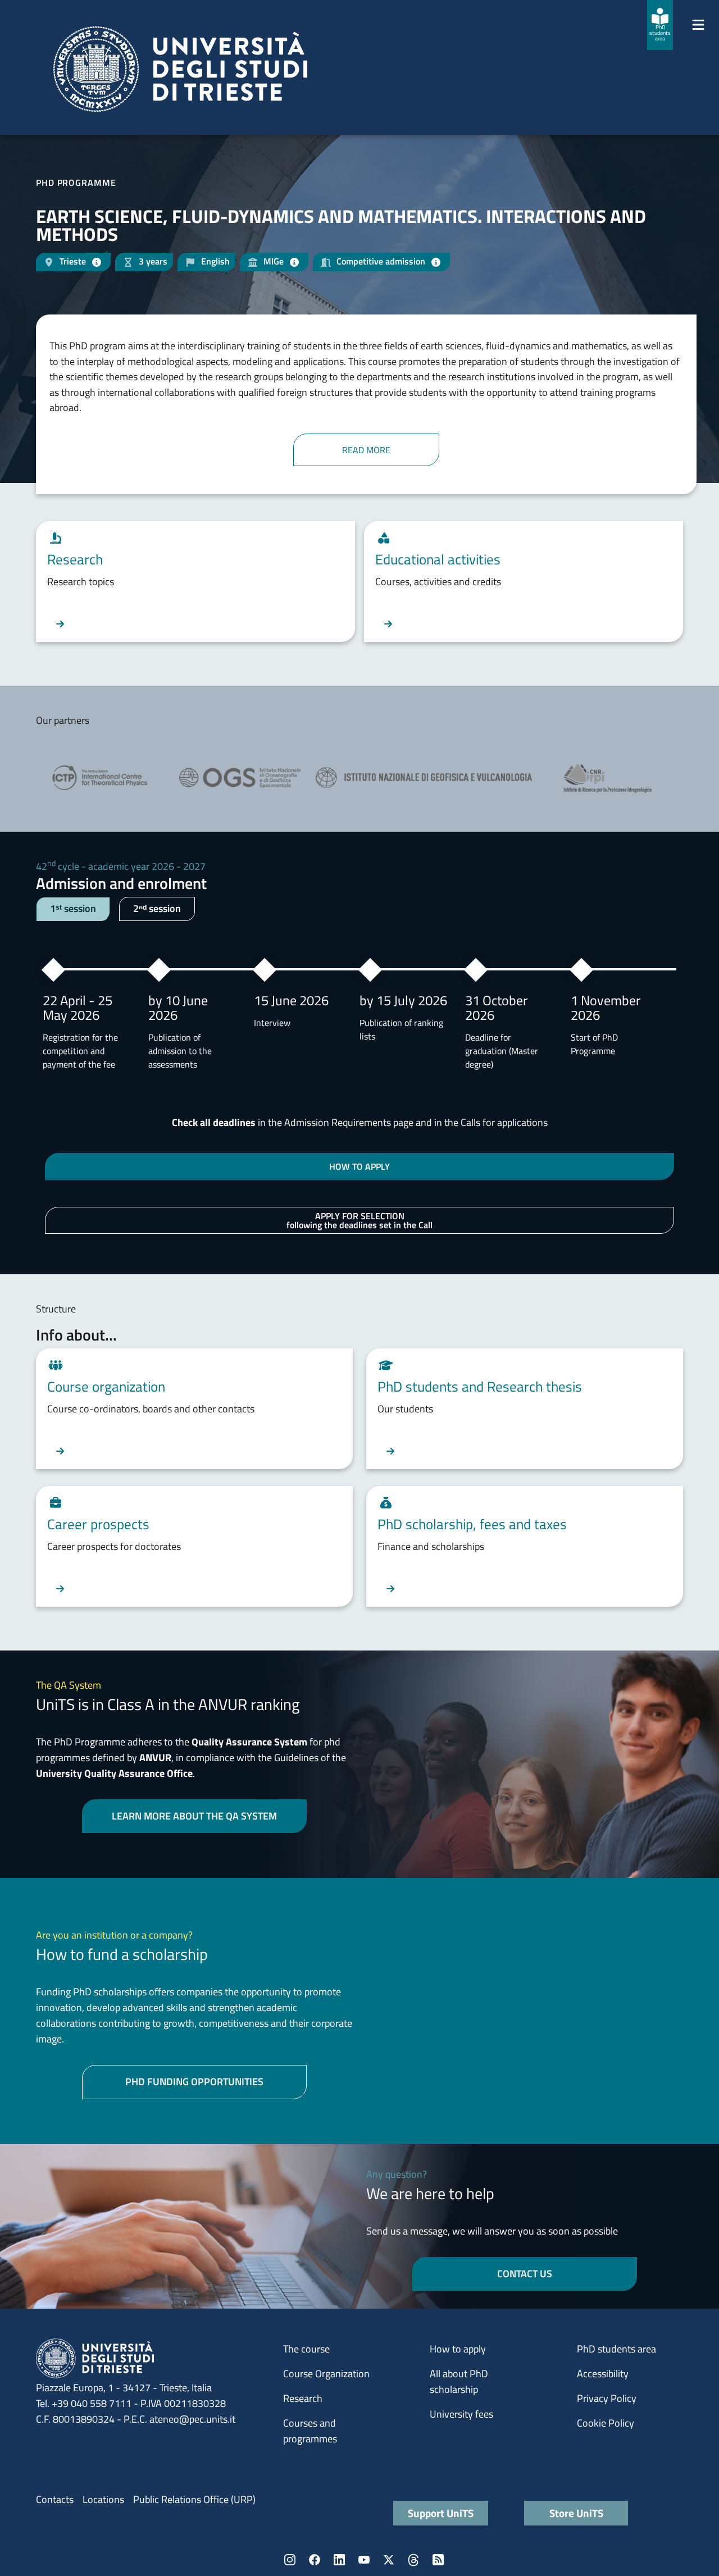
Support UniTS (441, 2513)
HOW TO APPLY (359, 1166)
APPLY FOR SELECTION (359, 1220)
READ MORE (366, 450)
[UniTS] (180, 69)
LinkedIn (339, 2560)
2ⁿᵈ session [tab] (157, 908)
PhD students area (616, 2349)
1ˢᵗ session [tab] (73, 908)
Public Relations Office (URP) (194, 2499)
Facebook (315, 2560)
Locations (103, 2499)
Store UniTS (576, 2513)
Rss (438, 2560)
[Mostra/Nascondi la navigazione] (698, 25)
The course (306, 2349)
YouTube (364, 2560)
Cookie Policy (606, 2423)
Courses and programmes (310, 2431)
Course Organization (326, 2374)
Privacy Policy (607, 2398)
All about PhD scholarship (459, 2381)
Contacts (55, 2499)
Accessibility (603, 2374)
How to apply (458, 2349)
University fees (461, 2414)
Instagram (290, 2560)
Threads (413, 2560)
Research (303, 2398)
